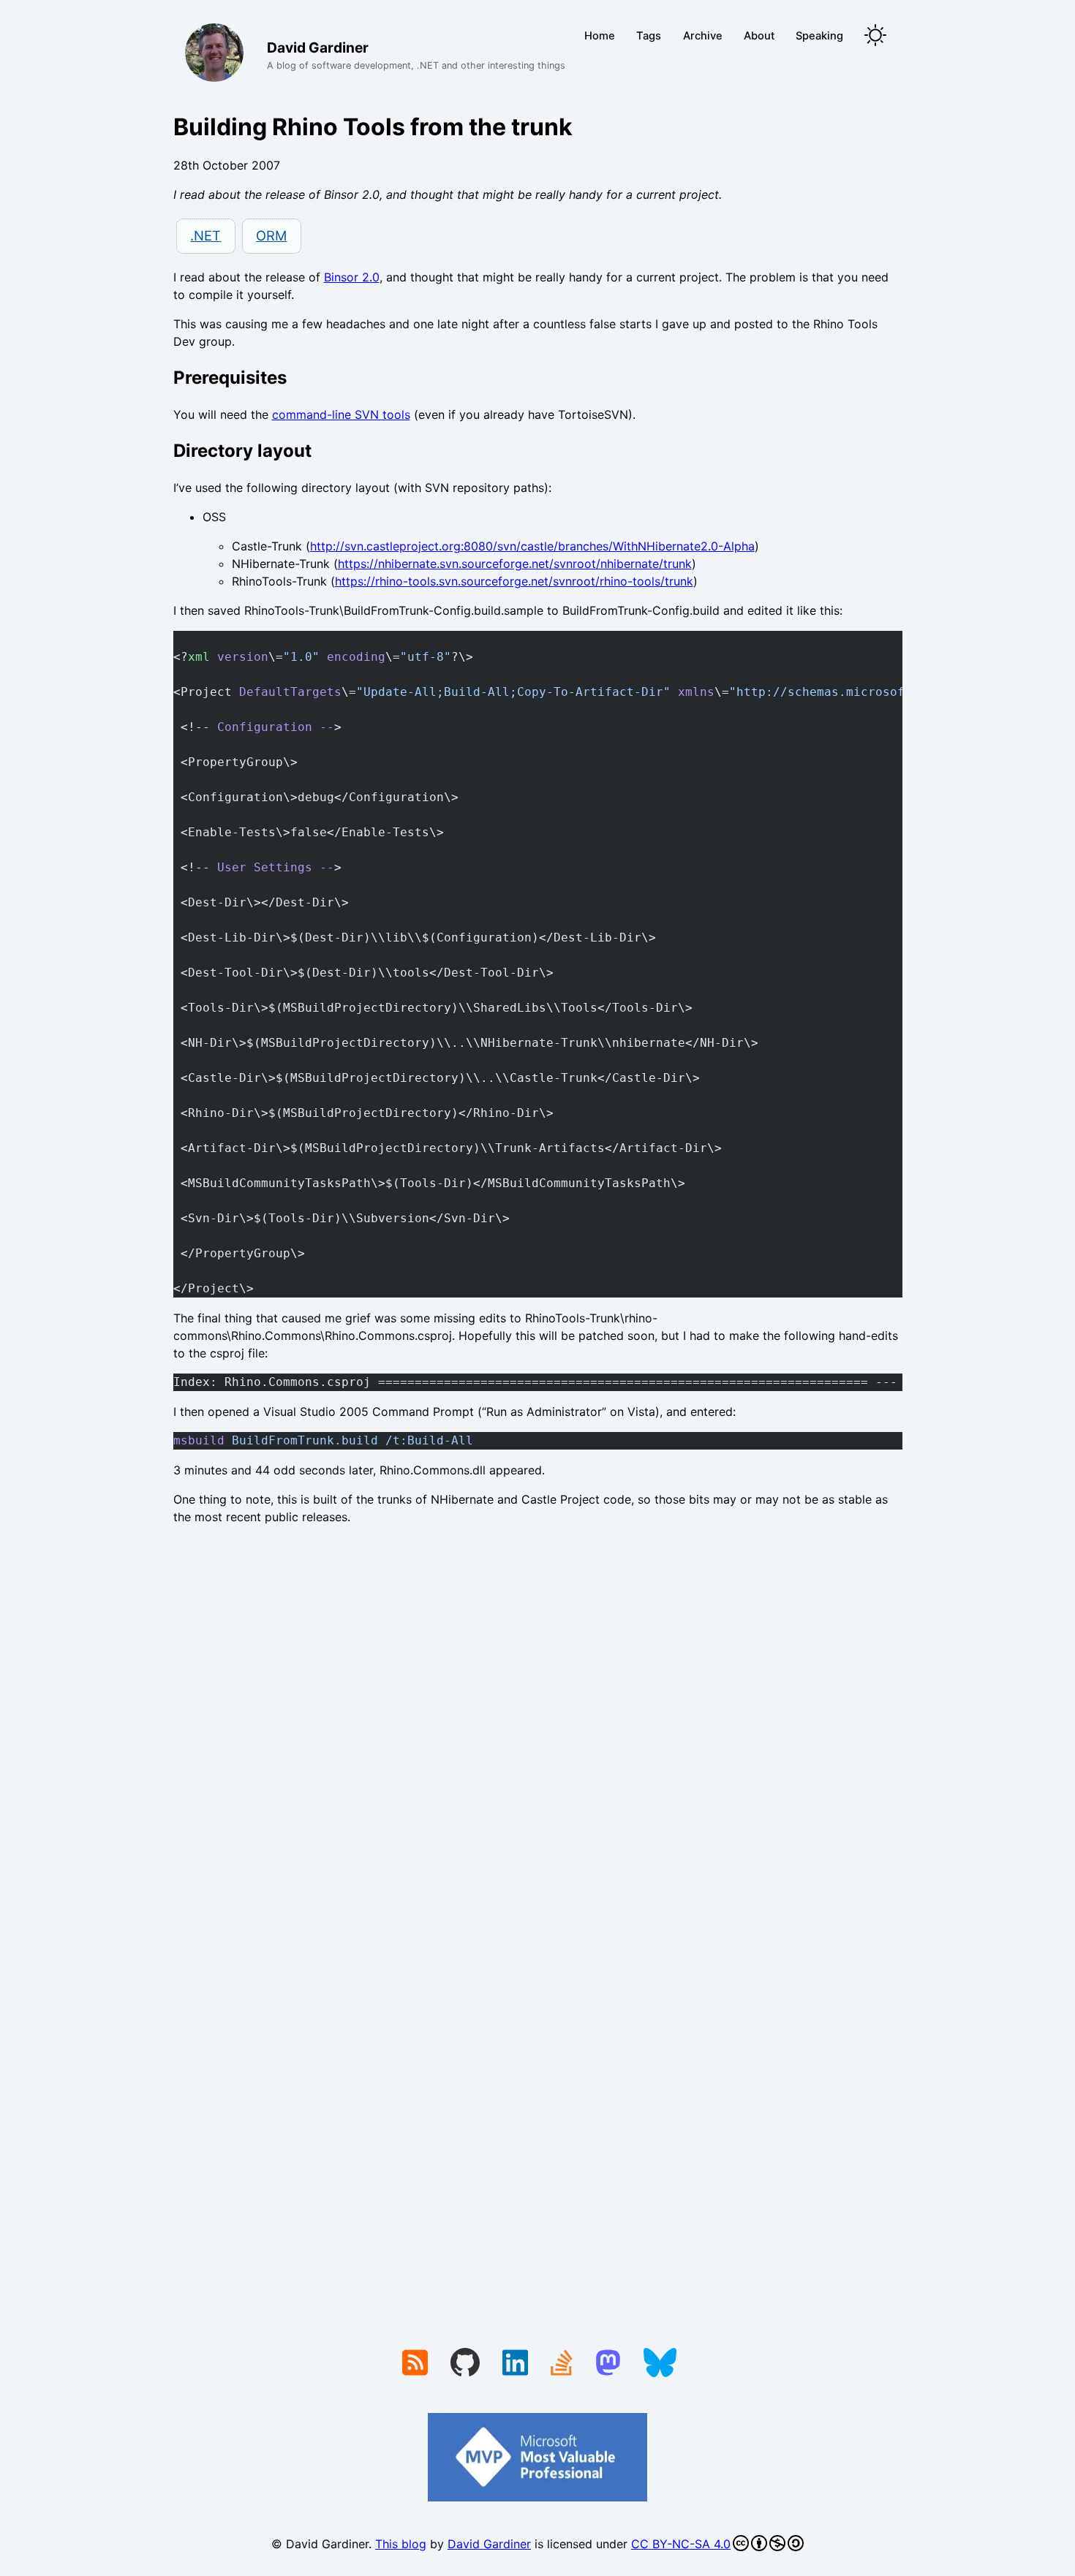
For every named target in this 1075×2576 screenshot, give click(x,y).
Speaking (819, 36)
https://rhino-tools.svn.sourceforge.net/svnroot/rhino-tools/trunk (514, 581)
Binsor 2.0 (352, 277)
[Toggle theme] (875, 36)
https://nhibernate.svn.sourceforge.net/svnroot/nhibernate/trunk (515, 564)
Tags (649, 36)
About (759, 36)
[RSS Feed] (415, 2364)
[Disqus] (538, 1738)
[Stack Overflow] (562, 2364)
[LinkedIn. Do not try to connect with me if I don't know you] (515, 2364)
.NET (205, 235)
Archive (703, 36)
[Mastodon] (608, 2364)
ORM (271, 235)
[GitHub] (465, 2364)
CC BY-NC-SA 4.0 (681, 2544)
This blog (401, 2544)
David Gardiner (489, 2544)
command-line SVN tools (341, 414)
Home (600, 36)
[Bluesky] (660, 2364)
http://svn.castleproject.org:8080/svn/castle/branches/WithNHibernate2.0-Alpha (532, 546)
